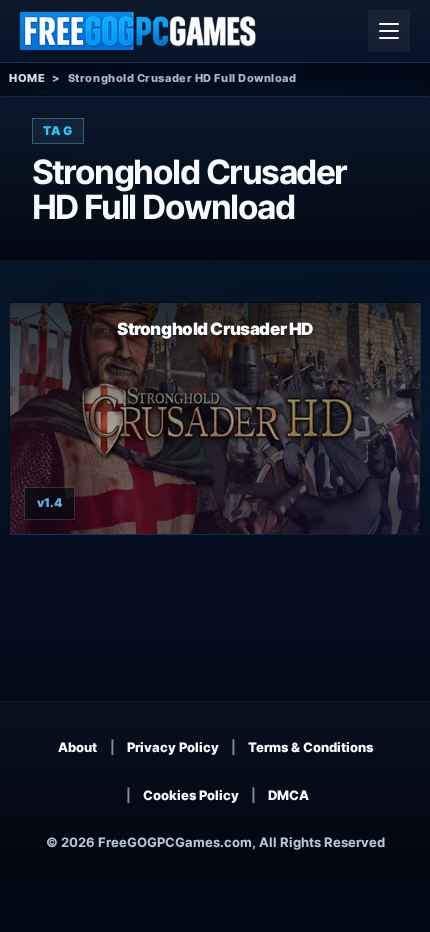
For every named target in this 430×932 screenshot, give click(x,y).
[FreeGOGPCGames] (139, 31)
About (77, 747)
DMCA (288, 795)
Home (27, 78)
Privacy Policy (173, 747)
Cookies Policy (191, 795)
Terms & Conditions (310, 747)
